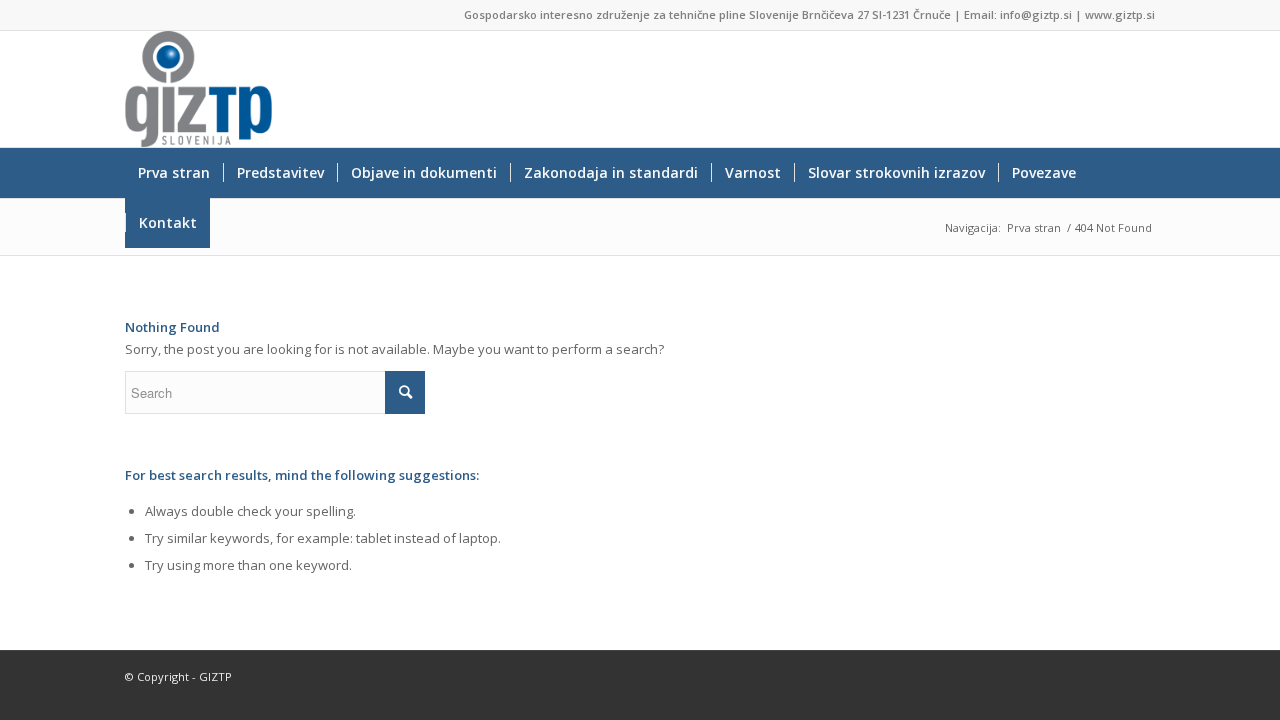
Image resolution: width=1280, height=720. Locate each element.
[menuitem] (174, 173)
